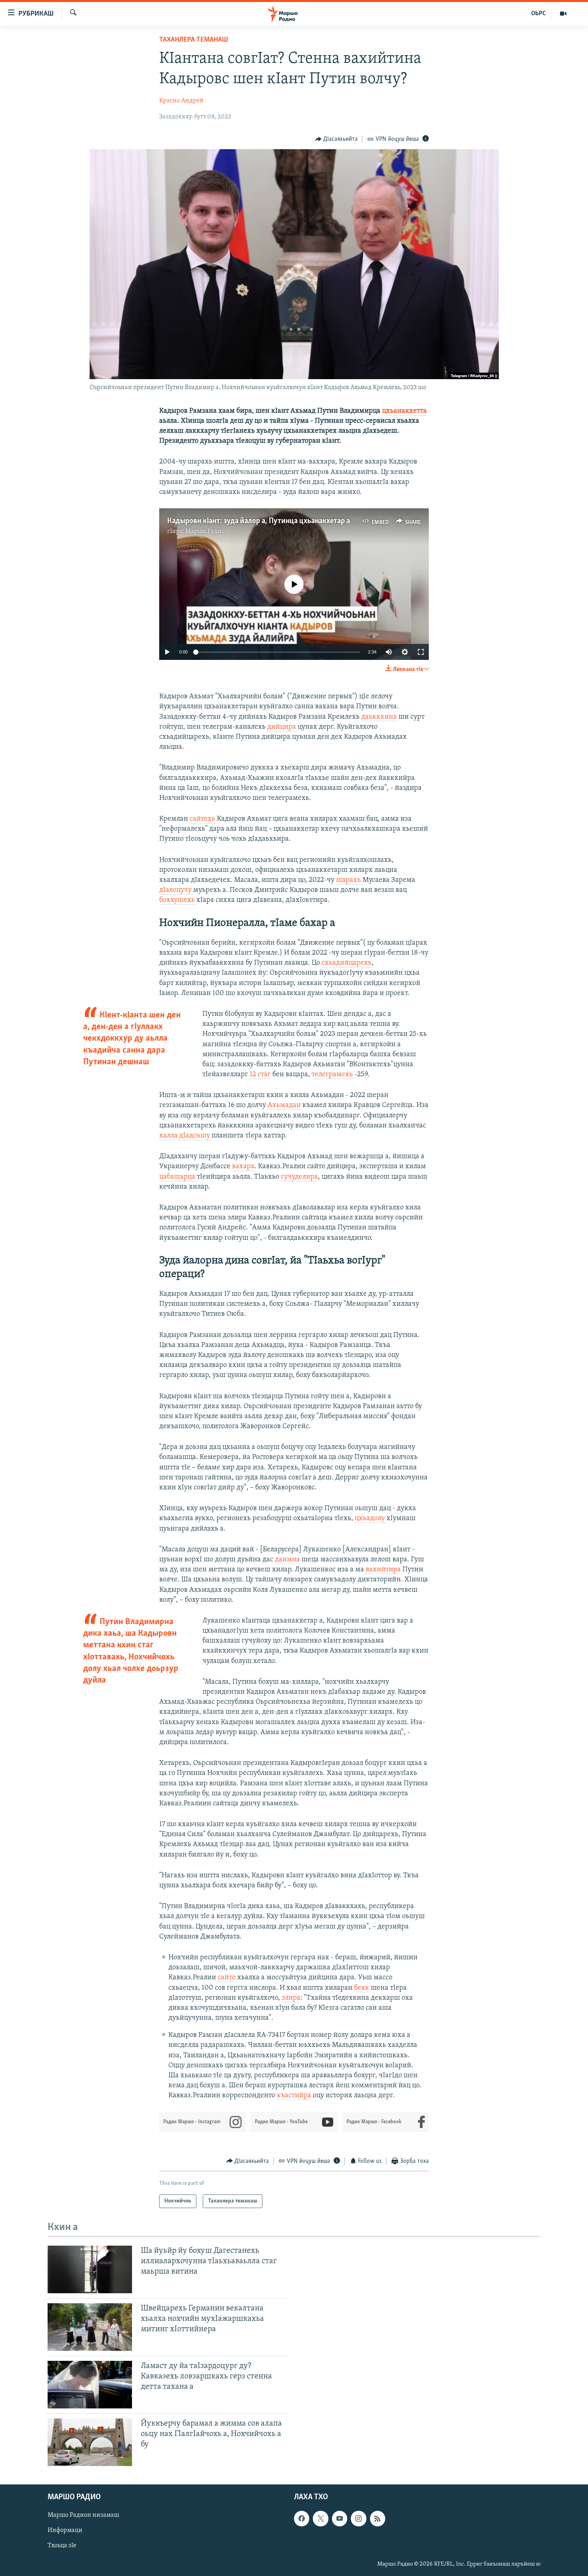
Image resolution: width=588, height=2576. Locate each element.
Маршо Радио (205, 532)
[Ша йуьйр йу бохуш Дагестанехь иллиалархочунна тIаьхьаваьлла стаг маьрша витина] (90, 2269)
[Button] (337, 139)
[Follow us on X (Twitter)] (320, 2518)
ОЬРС (539, 14)
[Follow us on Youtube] (340, 2518)
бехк (362, 1988)
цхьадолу (371, 1519)
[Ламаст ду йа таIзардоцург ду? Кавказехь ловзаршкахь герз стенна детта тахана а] (90, 2385)
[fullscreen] (421, 652)
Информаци (65, 2530)
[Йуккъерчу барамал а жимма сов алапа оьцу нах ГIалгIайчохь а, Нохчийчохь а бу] (90, 2442)
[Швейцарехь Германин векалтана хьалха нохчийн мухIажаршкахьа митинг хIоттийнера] (90, 2327)
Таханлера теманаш (194, 40)
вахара (243, 1167)
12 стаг (260, 1075)
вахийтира (384, 1570)
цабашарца (178, 1177)
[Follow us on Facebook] (302, 2518)
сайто (227, 1978)
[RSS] (378, 2518)
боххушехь (178, 900)
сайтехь (203, 819)
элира (291, 1998)
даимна (287, 1560)
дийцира (282, 727)
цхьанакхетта (404, 411)
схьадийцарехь (347, 963)
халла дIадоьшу (185, 1136)
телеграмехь (333, 1075)
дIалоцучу (176, 890)
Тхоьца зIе (62, 2546)
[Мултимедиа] (563, 14)
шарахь (349, 880)
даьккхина (380, 717)
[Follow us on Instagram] (358, 2518)
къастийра (295, 2096)
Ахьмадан (284, 1105)
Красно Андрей (181, 101)
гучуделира (299, 1177)
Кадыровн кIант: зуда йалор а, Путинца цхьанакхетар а (259, 521)
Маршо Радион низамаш (83, 2515)
